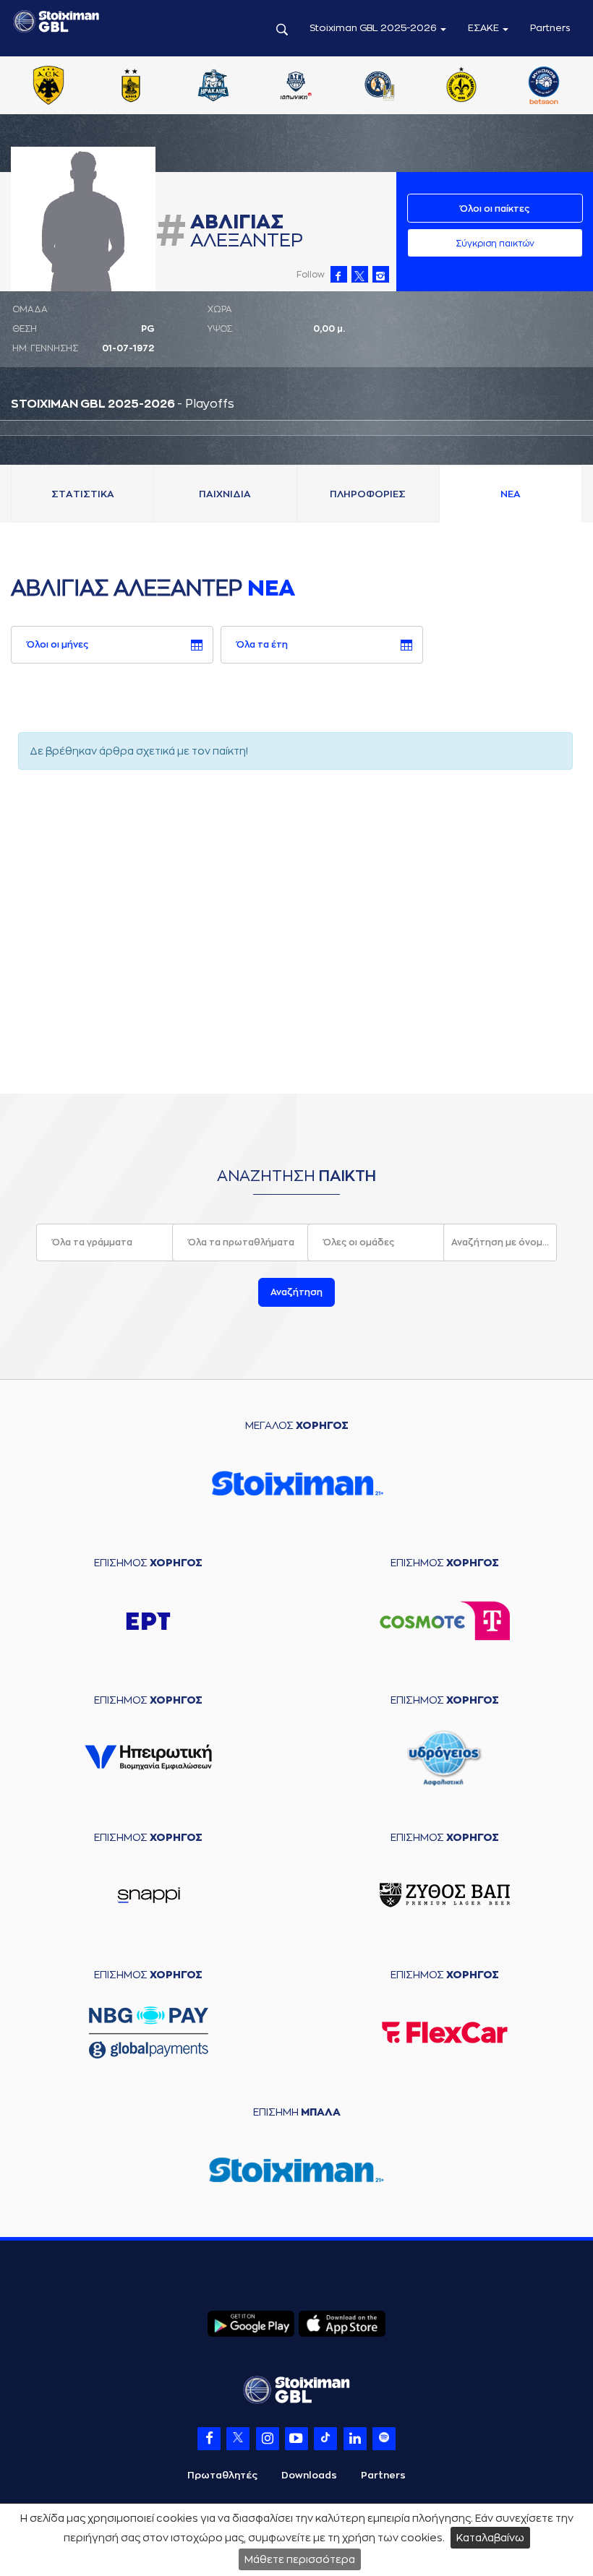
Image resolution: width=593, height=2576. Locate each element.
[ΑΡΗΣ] (131, 87)
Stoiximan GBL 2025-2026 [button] (374, 28)
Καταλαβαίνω (490, 2538)
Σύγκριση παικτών (495, 244)
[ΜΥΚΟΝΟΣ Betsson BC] (544, 87)
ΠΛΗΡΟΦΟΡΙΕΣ (368, 494)
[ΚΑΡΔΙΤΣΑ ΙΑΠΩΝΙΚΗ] (296, 87)
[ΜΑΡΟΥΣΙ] (461, 87)
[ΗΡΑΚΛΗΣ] (213, 87)
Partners (550, 28)
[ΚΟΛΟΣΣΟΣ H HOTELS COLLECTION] (378, 87)
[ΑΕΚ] (48, 87)
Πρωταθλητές (222, 2475)
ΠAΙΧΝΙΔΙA (225, 494)
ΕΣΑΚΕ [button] (485, 28)
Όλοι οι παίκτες (495, 209)
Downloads (309, 2475)
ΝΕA (511, 494)
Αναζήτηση (296, 1292)
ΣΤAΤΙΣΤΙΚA (83, 494)
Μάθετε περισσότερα (300, 2559)
